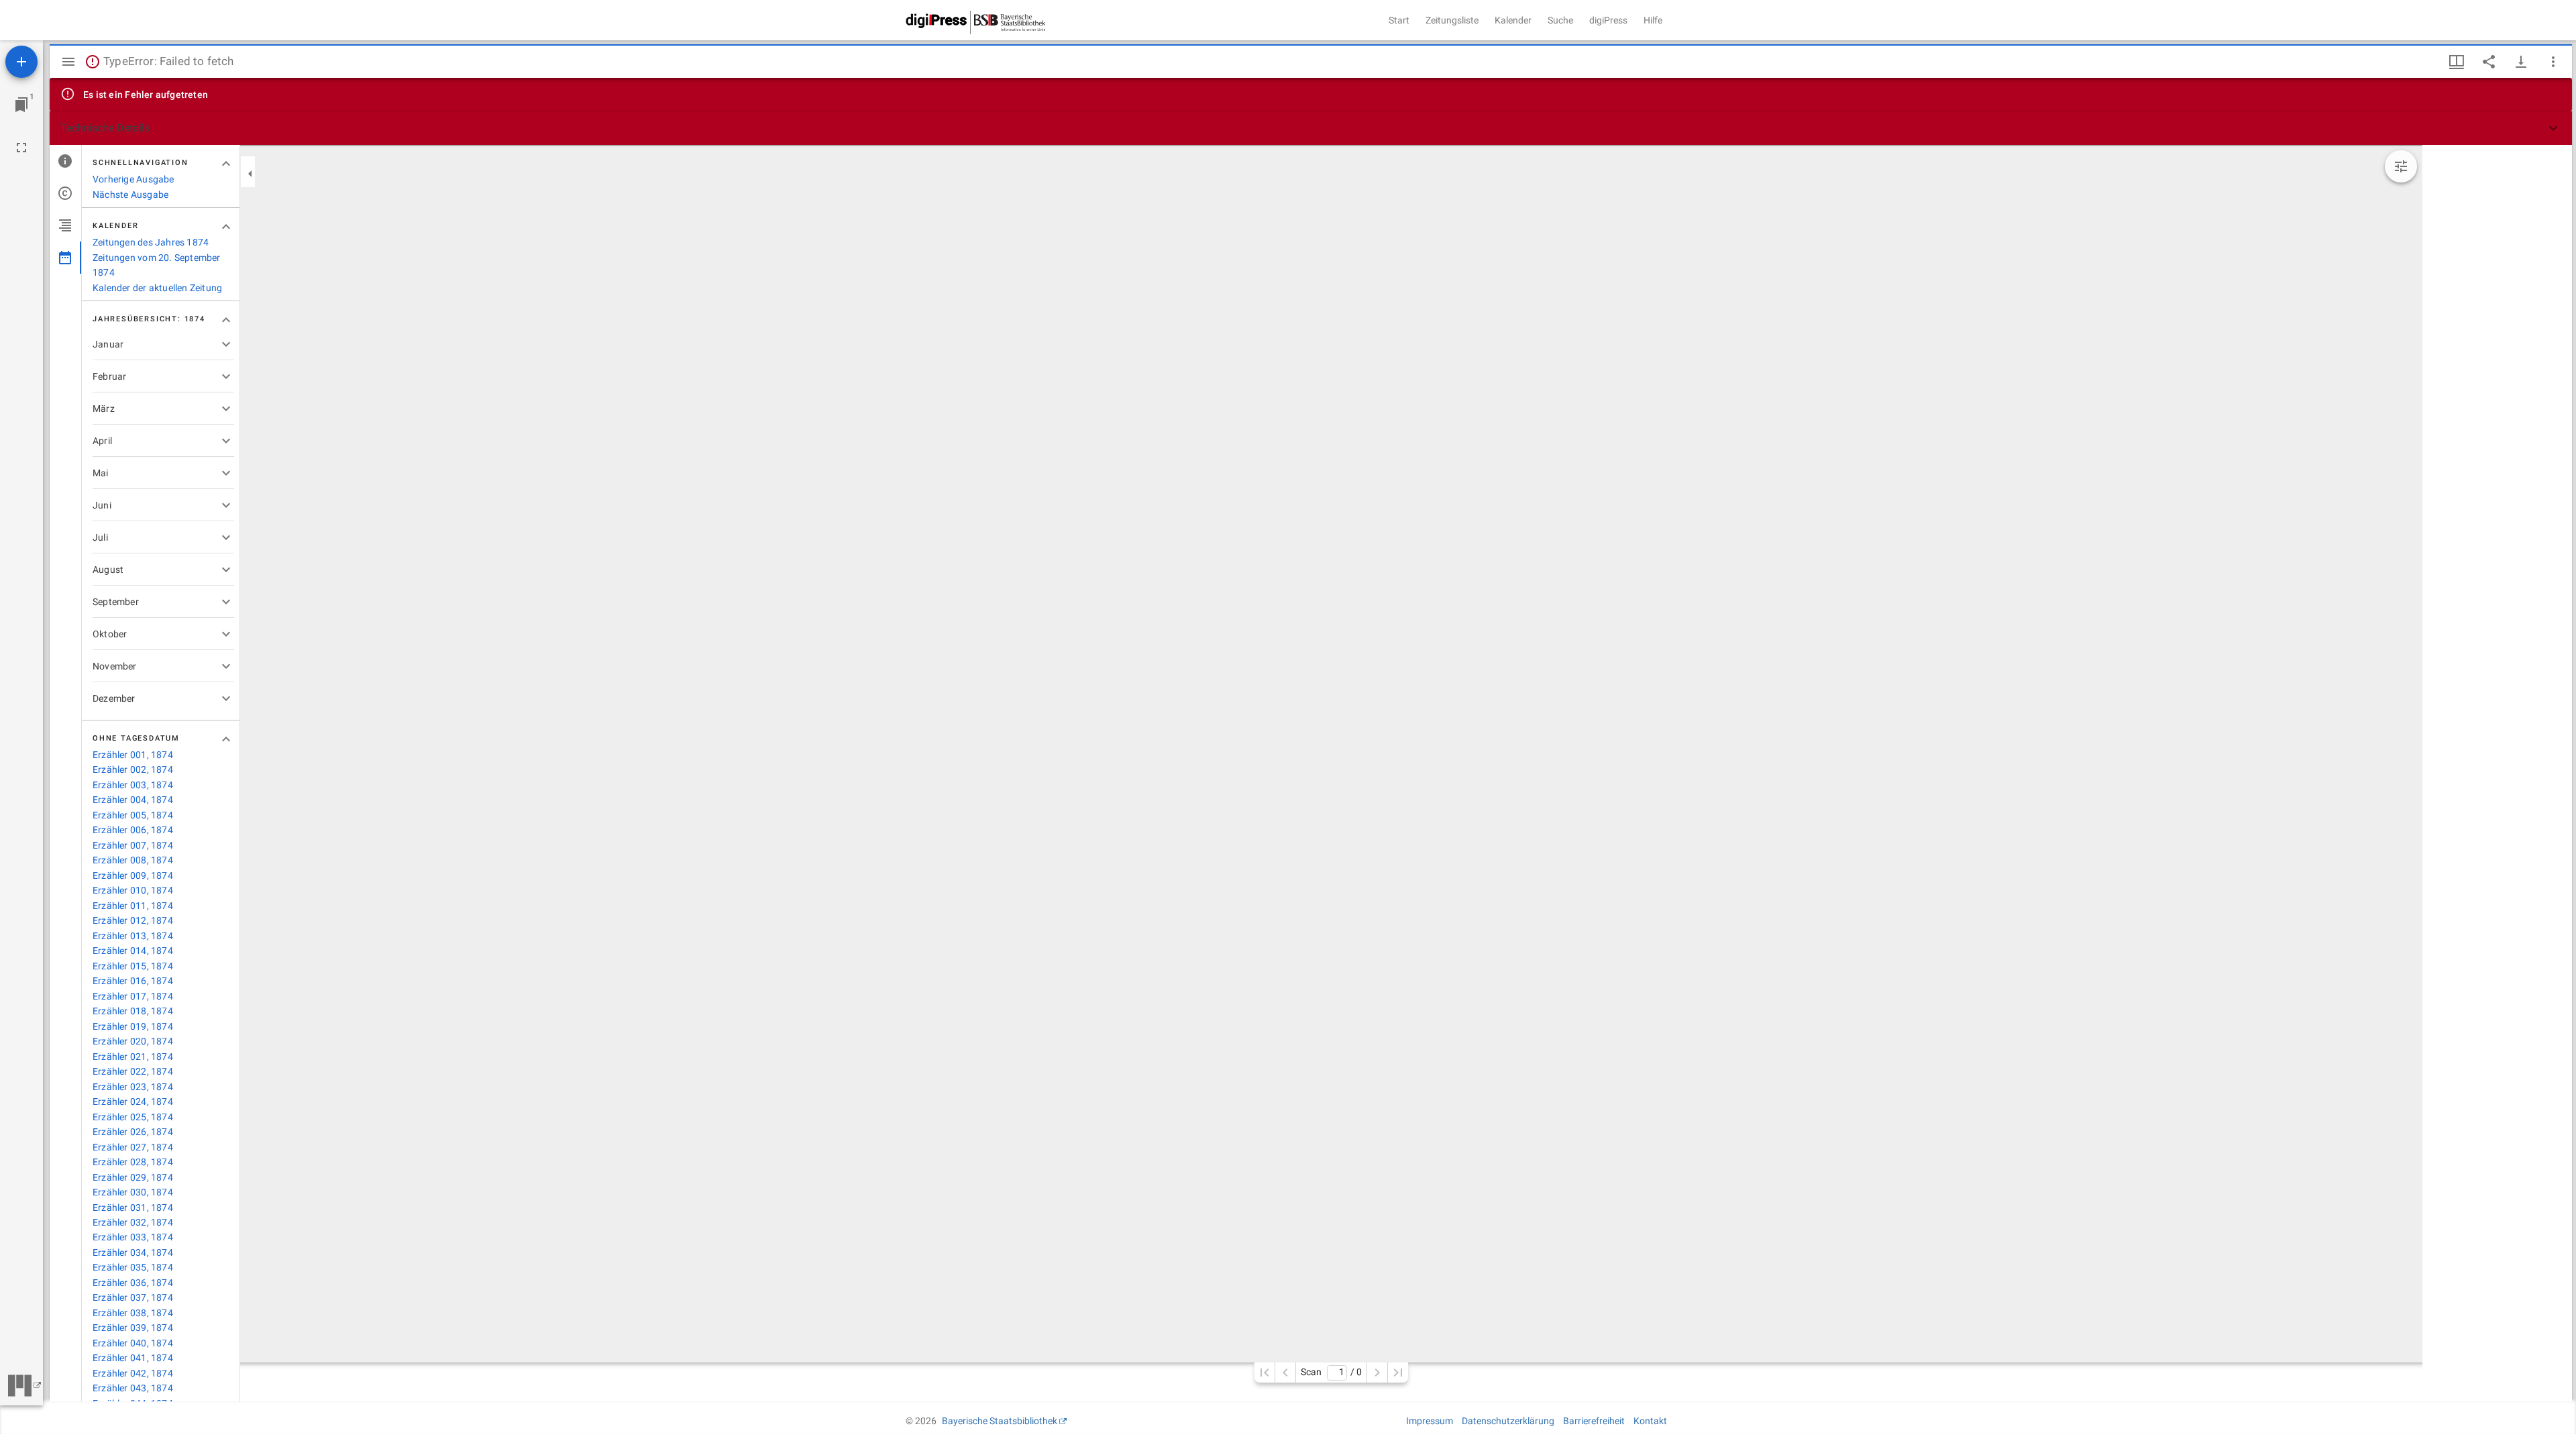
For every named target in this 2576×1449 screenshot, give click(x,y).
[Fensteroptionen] (2553, 62)
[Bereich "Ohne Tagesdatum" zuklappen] (226, 739)
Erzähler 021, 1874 (133, 1057)
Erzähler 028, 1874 (133, 1162)
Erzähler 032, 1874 (133, 1222)
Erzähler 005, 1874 (133, 815)
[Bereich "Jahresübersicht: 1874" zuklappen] (226, 320)
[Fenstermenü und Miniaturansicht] (2457, 62)
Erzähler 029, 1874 (133, 1177)
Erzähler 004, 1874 (133, 800)
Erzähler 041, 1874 (133, 1358)
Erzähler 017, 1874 (133, 996)
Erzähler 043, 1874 (133, 1388)
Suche (1560, 20)
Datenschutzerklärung (1508, 1421)
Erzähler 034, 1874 (133, 1252)
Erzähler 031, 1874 (133, 1207)
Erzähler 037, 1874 (133, 1297)
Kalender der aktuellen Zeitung (157, 288)
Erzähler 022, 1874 (133, 1071)
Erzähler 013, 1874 (133, 936)
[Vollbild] (21, 148)
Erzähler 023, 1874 (133, 1087)
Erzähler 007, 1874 (133, 845)
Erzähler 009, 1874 (133, 875)
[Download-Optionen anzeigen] (2521, 62)
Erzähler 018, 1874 (133, 1011)
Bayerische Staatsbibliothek (1000, 1421)
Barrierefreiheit (1594, 1421)
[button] (1311, 128)
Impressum (1430, 1421)
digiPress (1608, 20)
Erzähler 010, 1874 (133, 890)
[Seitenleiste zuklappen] (250, 174)
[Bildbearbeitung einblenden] (2401, 166)
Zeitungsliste (1452, 20)
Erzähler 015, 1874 (133, 966)
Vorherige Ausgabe (133, 179)
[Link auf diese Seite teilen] (2489, 62)
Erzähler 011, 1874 (133, 906)
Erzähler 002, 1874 (133, 769)
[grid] (2497, 773)
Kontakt (1650, 1421)
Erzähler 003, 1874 (133, 785)
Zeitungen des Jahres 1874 (151, 242)
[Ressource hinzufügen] (21, 62)
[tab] (65, 161)
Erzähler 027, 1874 (133, 1147)
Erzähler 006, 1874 (133, 830)
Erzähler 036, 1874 (133, 1283)
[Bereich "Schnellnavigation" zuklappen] (226, 164)
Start (1399, 20)
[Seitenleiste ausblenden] (68, 62)
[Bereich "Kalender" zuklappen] (226, 227)
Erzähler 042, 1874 (133, 1373)
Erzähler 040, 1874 (133, 1343)
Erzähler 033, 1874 (133, 1237)
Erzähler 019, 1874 (133, 1026)
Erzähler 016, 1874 (133, 981)
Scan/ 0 (1331, 1372)
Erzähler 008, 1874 (133, 860)
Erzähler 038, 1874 (133, 1313)
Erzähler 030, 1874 (133, 1192)
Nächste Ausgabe (130, 195)
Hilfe (1653, 20)
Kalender (1513, 20)
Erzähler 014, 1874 (133, 951)
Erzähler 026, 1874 (133, 1132)
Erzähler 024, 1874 (133, 1102)
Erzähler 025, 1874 (133, 1117)
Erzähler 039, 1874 (133, 1328)
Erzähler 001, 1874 (133, 755)
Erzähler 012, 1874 (133, 920)
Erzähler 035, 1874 (133, 1267)
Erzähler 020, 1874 (133, 1041)
